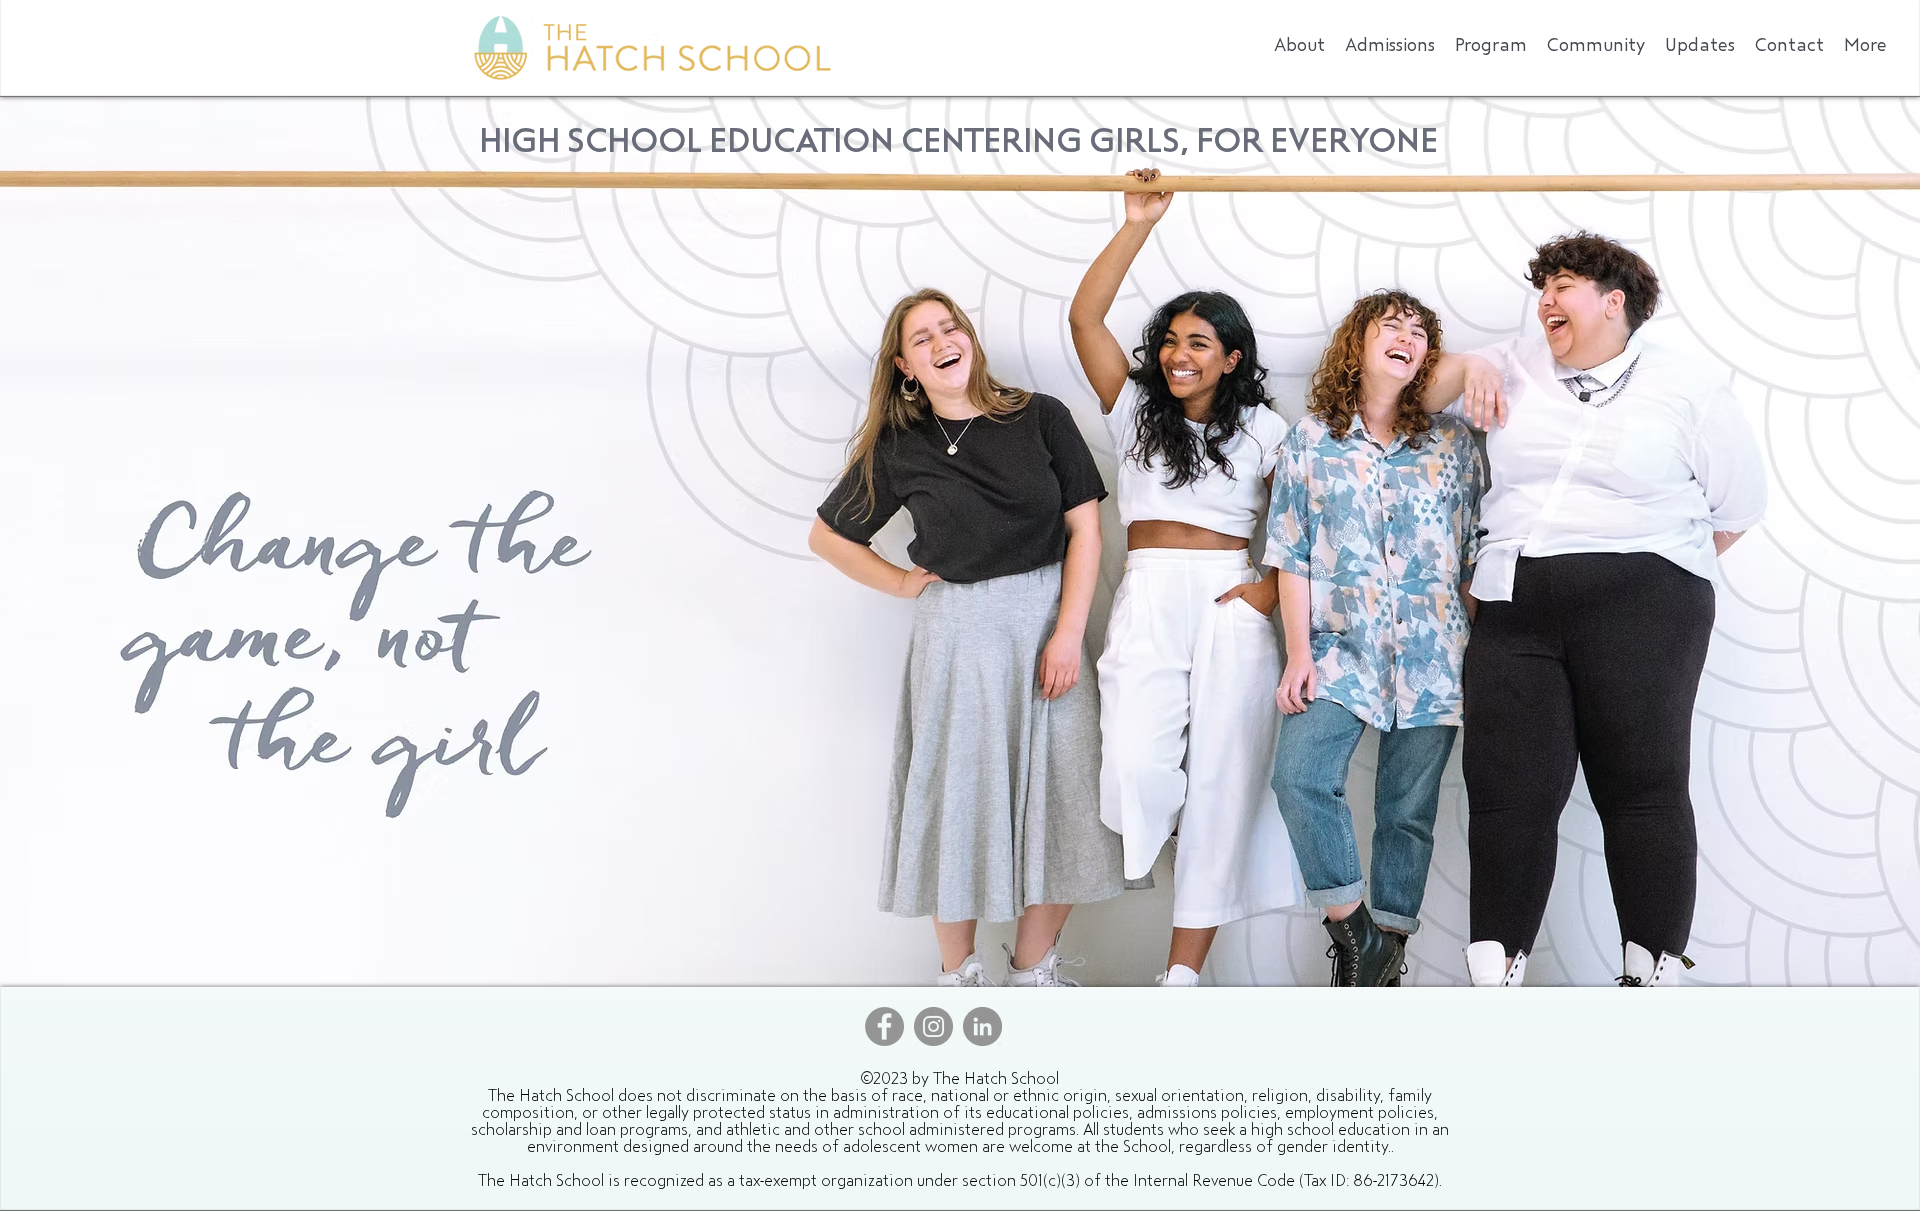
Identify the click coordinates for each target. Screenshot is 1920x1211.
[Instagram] (933, 1026)
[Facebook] (884, 1026)
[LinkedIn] (982, 1026)
